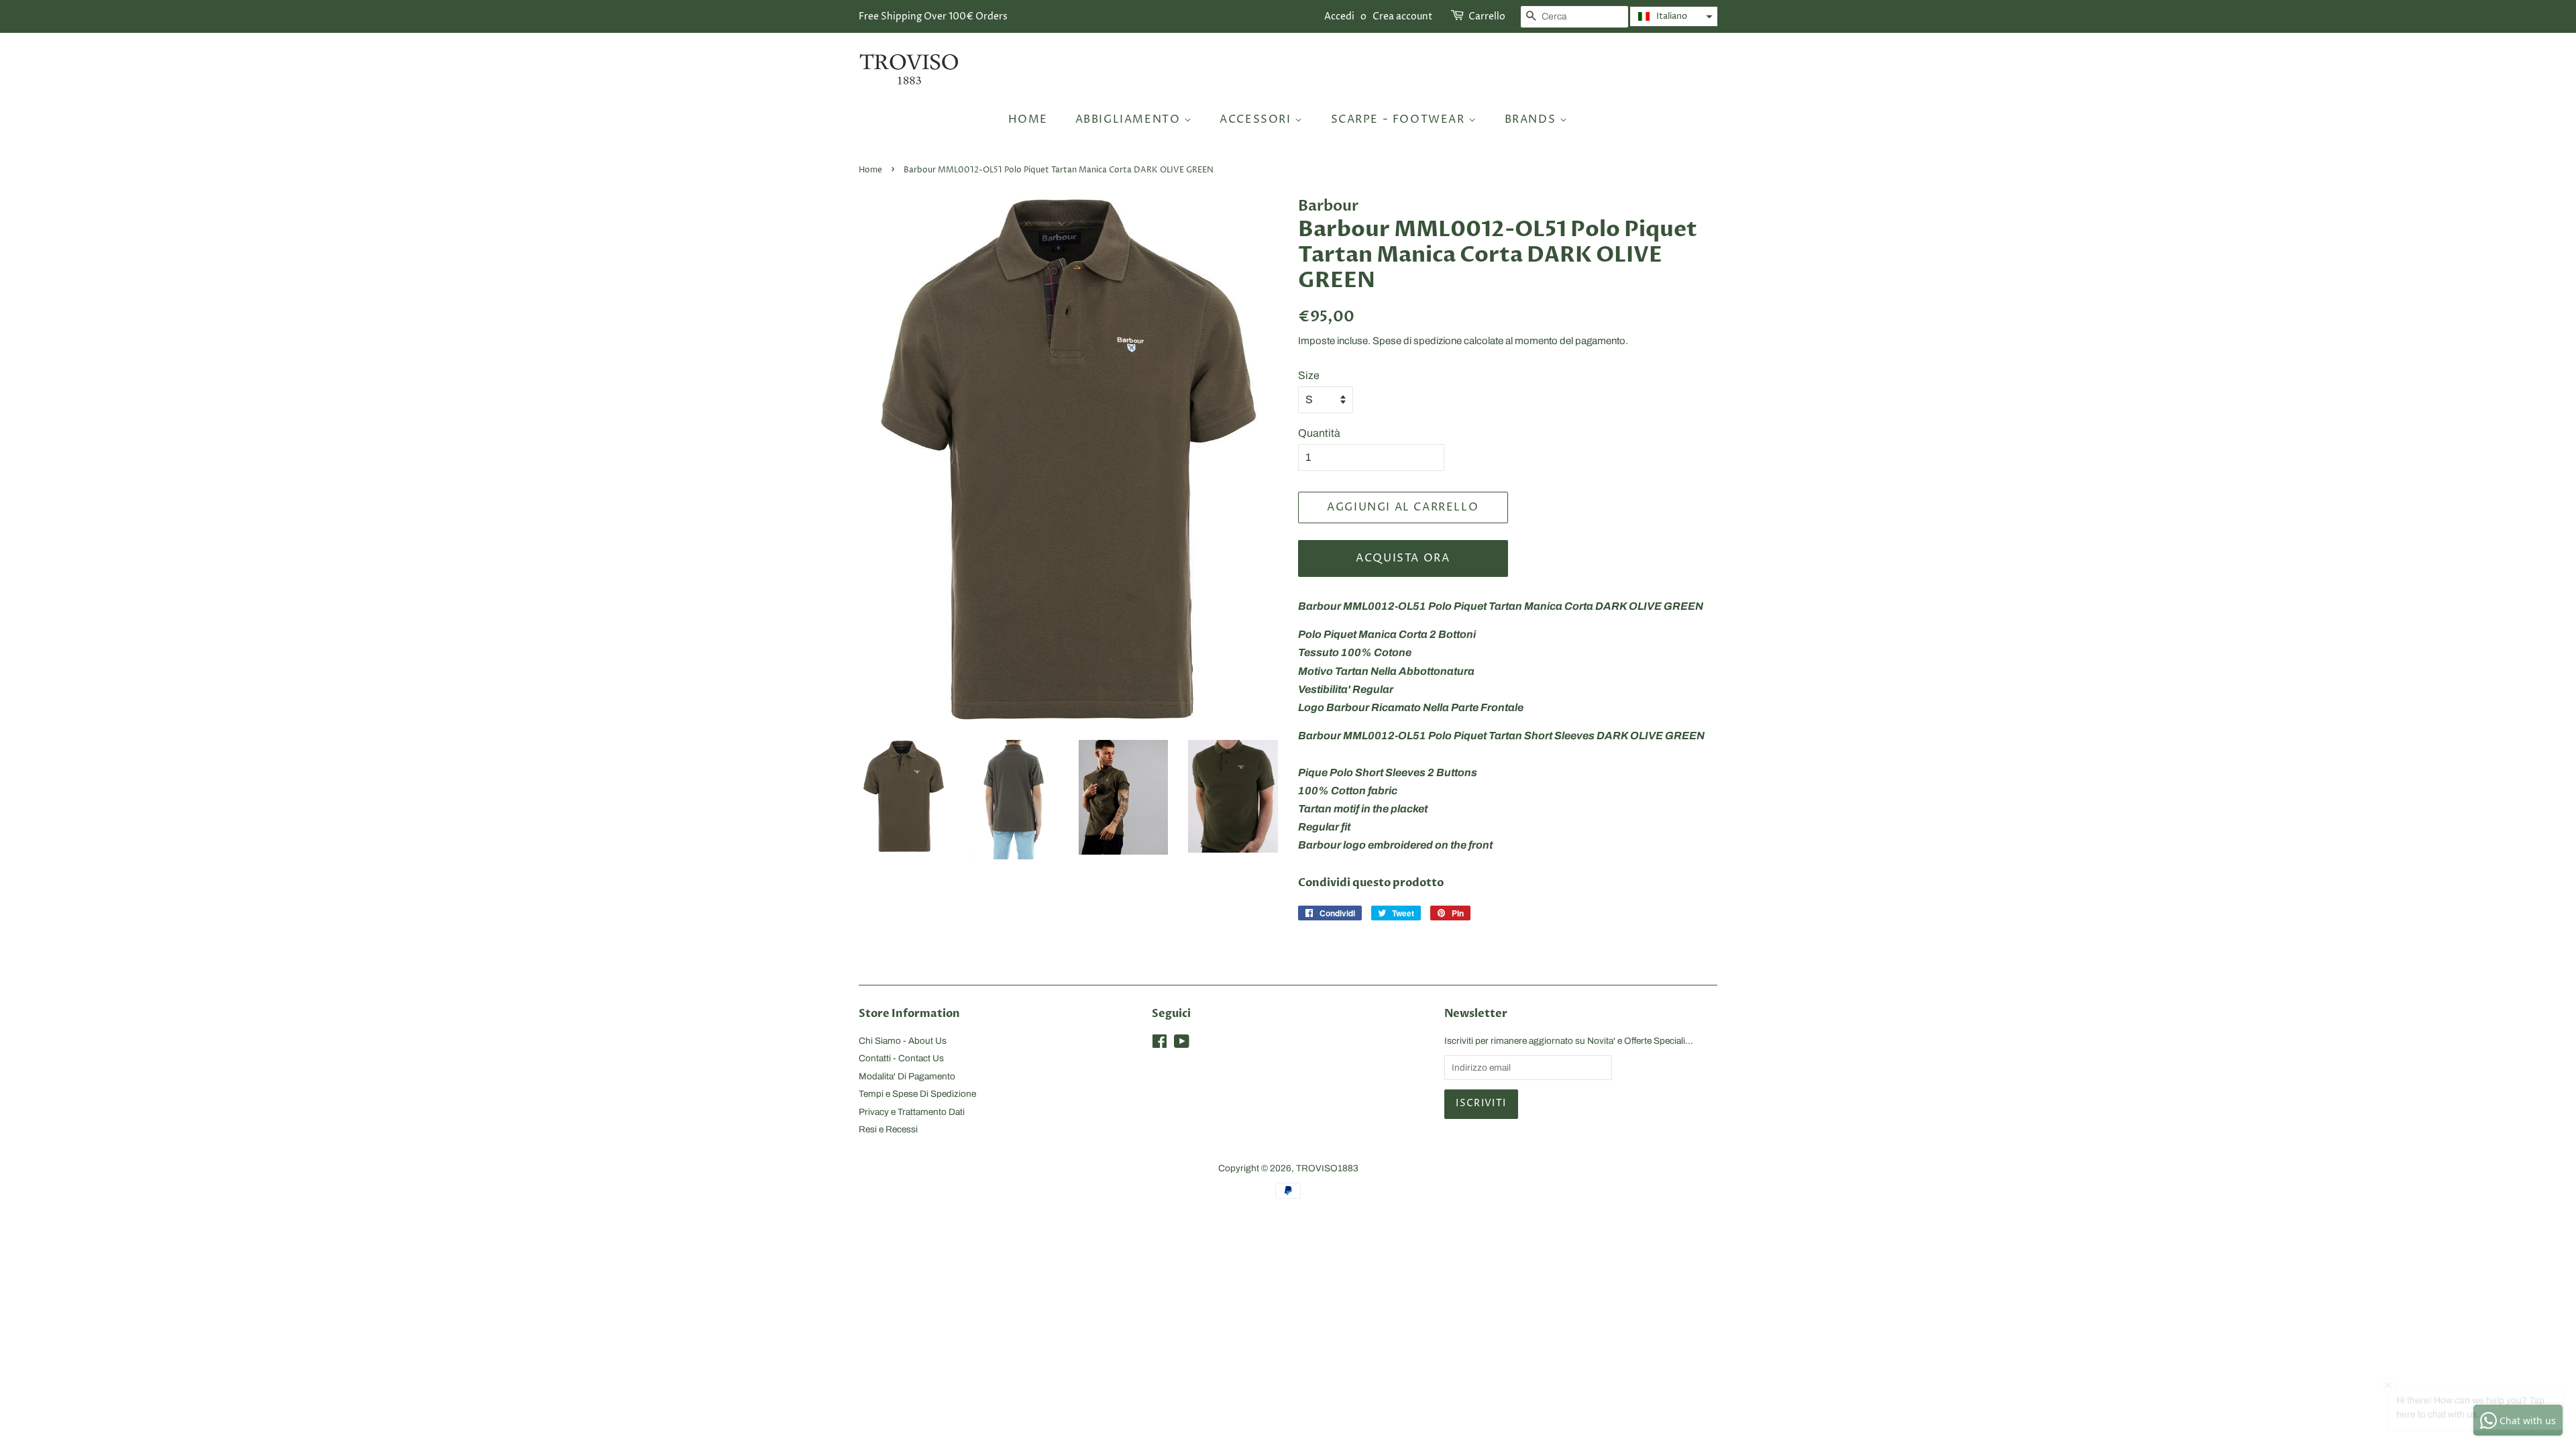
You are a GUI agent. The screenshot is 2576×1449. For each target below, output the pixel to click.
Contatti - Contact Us (901, 1058)
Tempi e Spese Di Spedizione (917, 1094)
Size (1309, 375)
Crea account (1403, 16)
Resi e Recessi (888, 1129)
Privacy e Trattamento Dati (912, 1112)
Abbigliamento (1130, 119)
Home (1028, 119)
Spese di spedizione (1417, 341)
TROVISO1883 (1327, 1168)
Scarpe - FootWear (1400, 119)
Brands (1532, 119)
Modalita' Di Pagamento (907, 1076)
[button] (1674, 16)
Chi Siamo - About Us (903, 1041)
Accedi (1339, 16)
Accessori (1257, 119)
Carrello (1487, 16)
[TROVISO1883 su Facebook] (1160, 1044)
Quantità (1319, 433)
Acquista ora (1403, 558)
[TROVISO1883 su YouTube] (1182, 1044)
